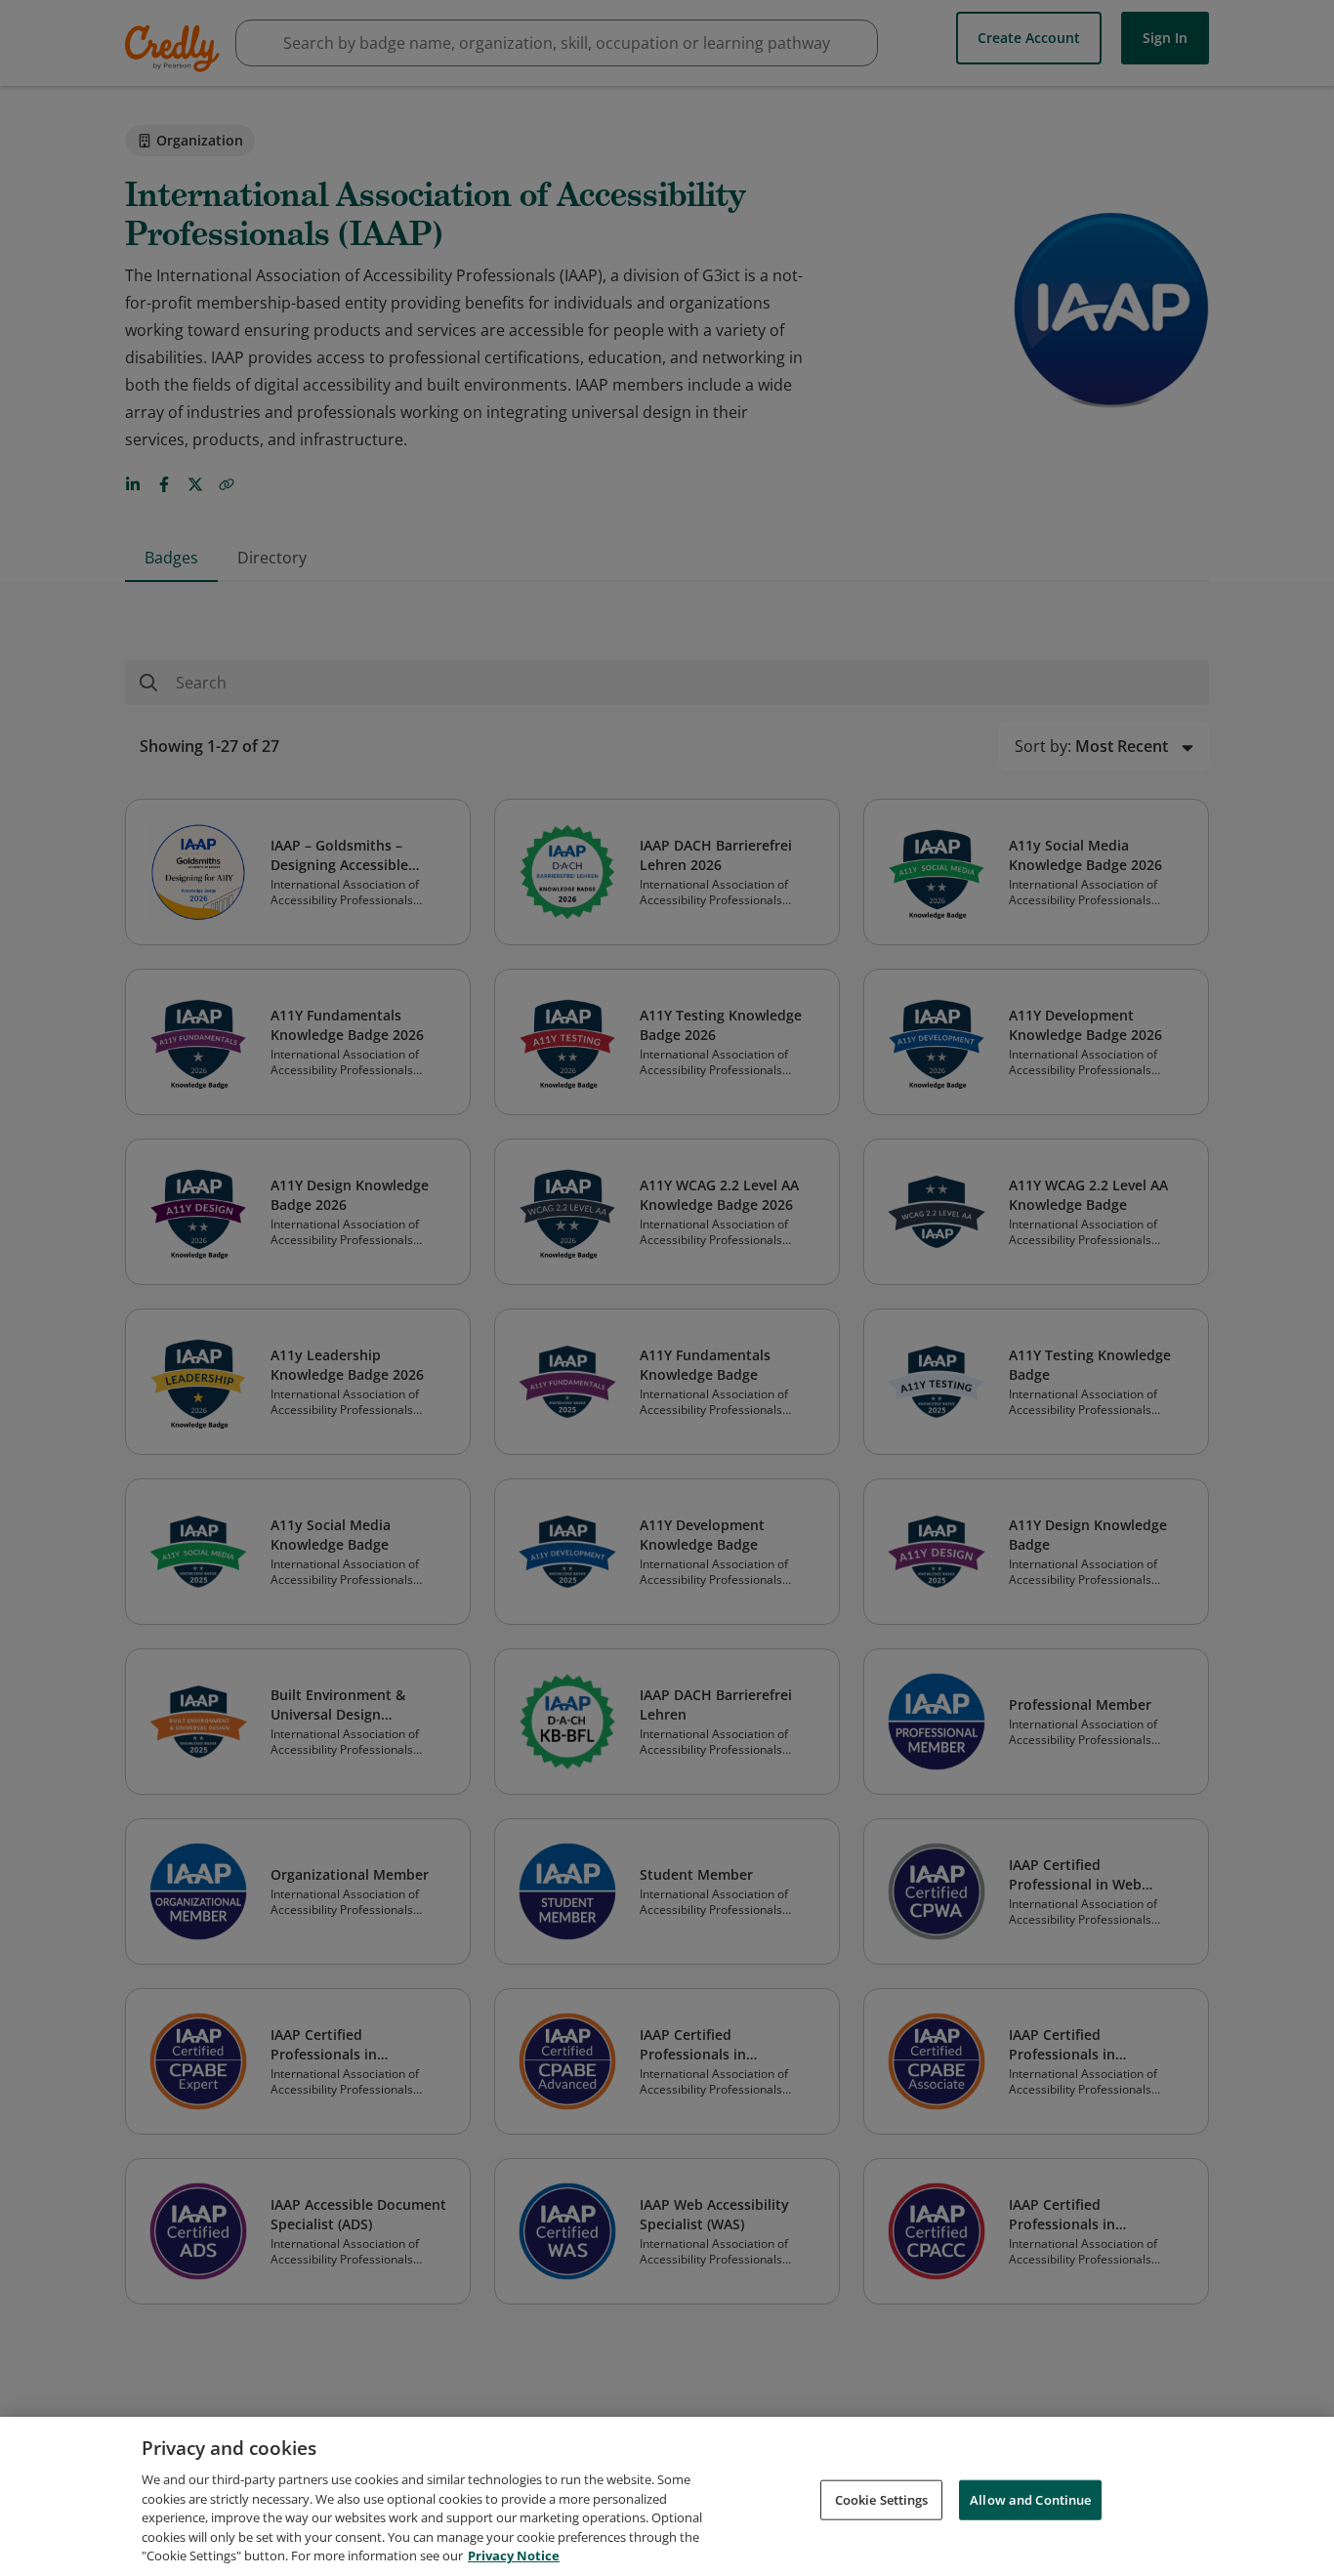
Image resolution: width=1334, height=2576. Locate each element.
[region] (667, 2496)
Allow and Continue (1030, 2499)
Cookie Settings (882, 2499)
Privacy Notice (514, 2555)
